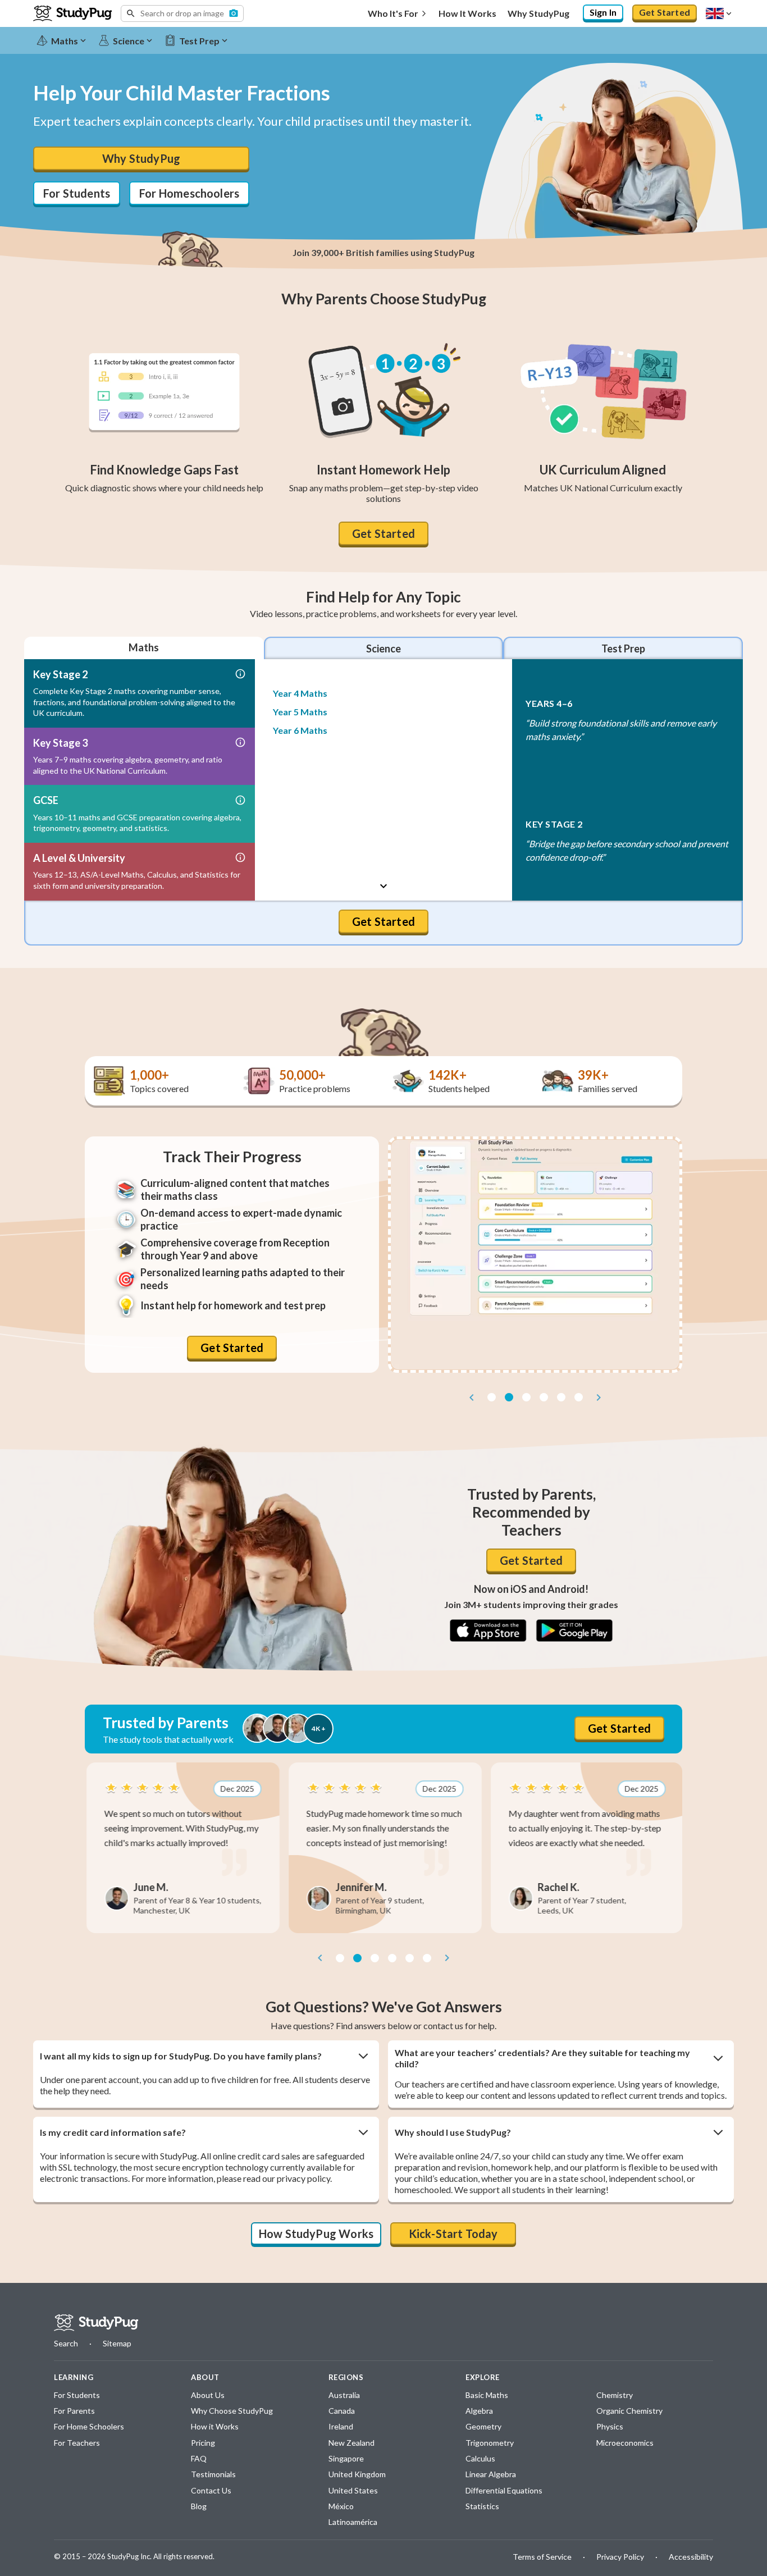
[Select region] (720, 13)
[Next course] (384, 886)
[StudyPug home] (96, 2323)
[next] (599, 1397)
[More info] (240, 675)
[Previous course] (384, 674)
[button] (182, 13)
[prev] (472, 1397)
